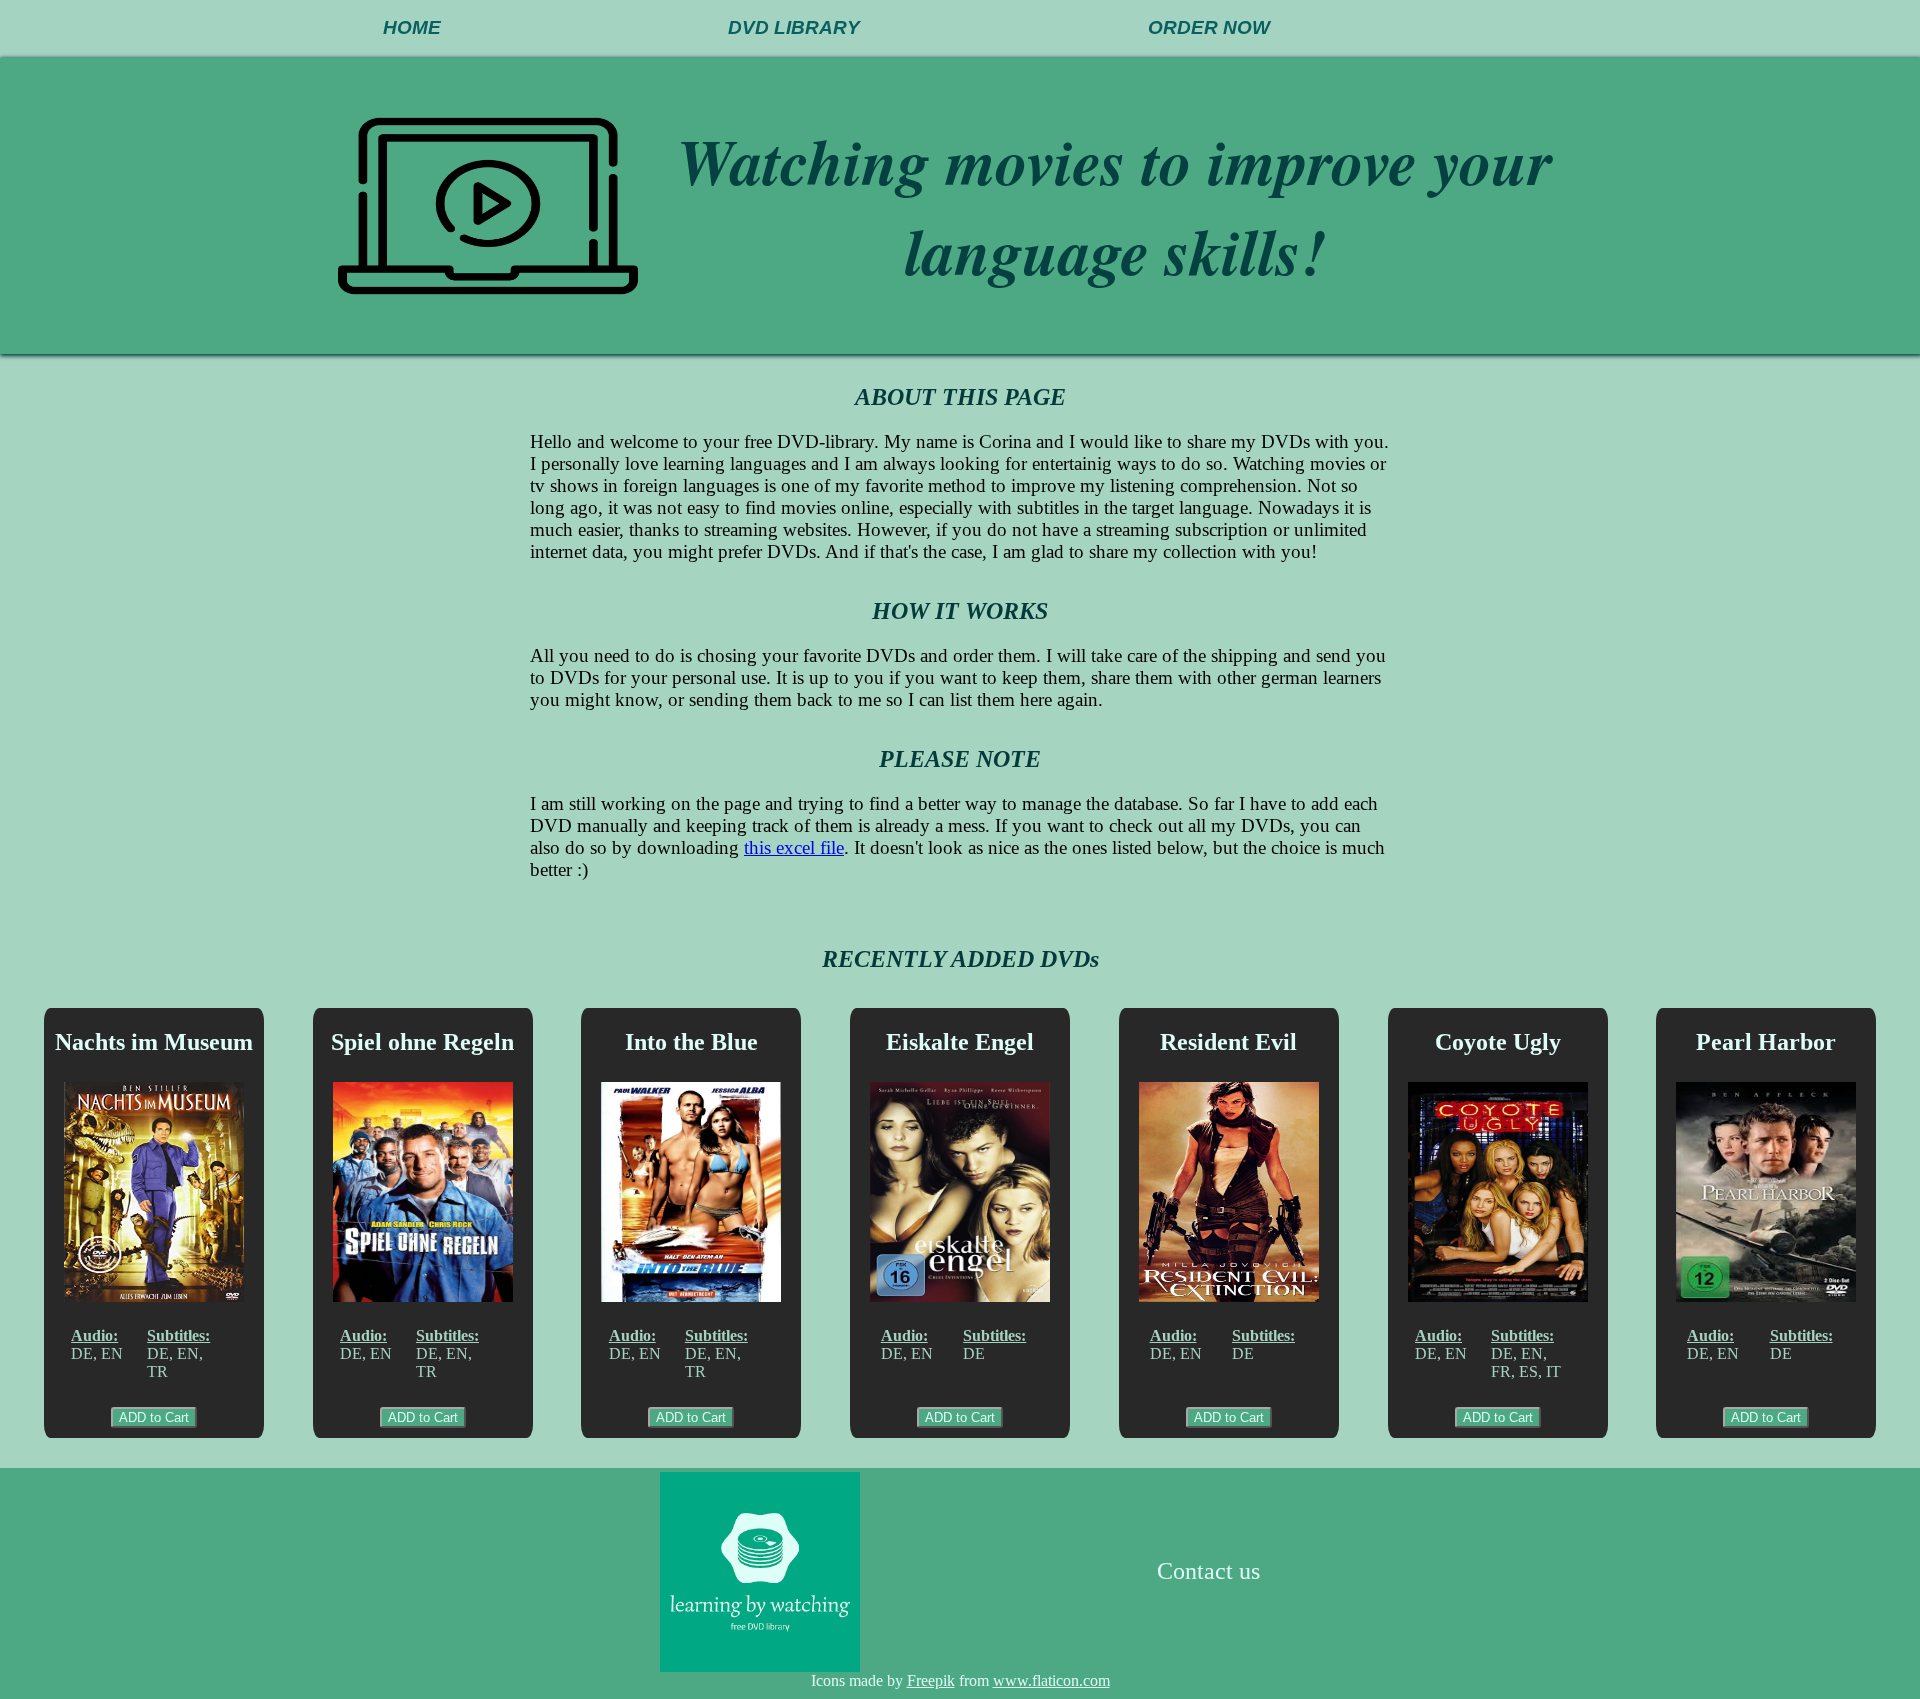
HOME (412, 27)
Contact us (1208, 1571)
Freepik (931, 1680)
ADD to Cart (154, 1417)
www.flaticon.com (1051, 1680)
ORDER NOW (1209, 27)
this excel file (794, 847)
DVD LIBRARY (794, 27)
